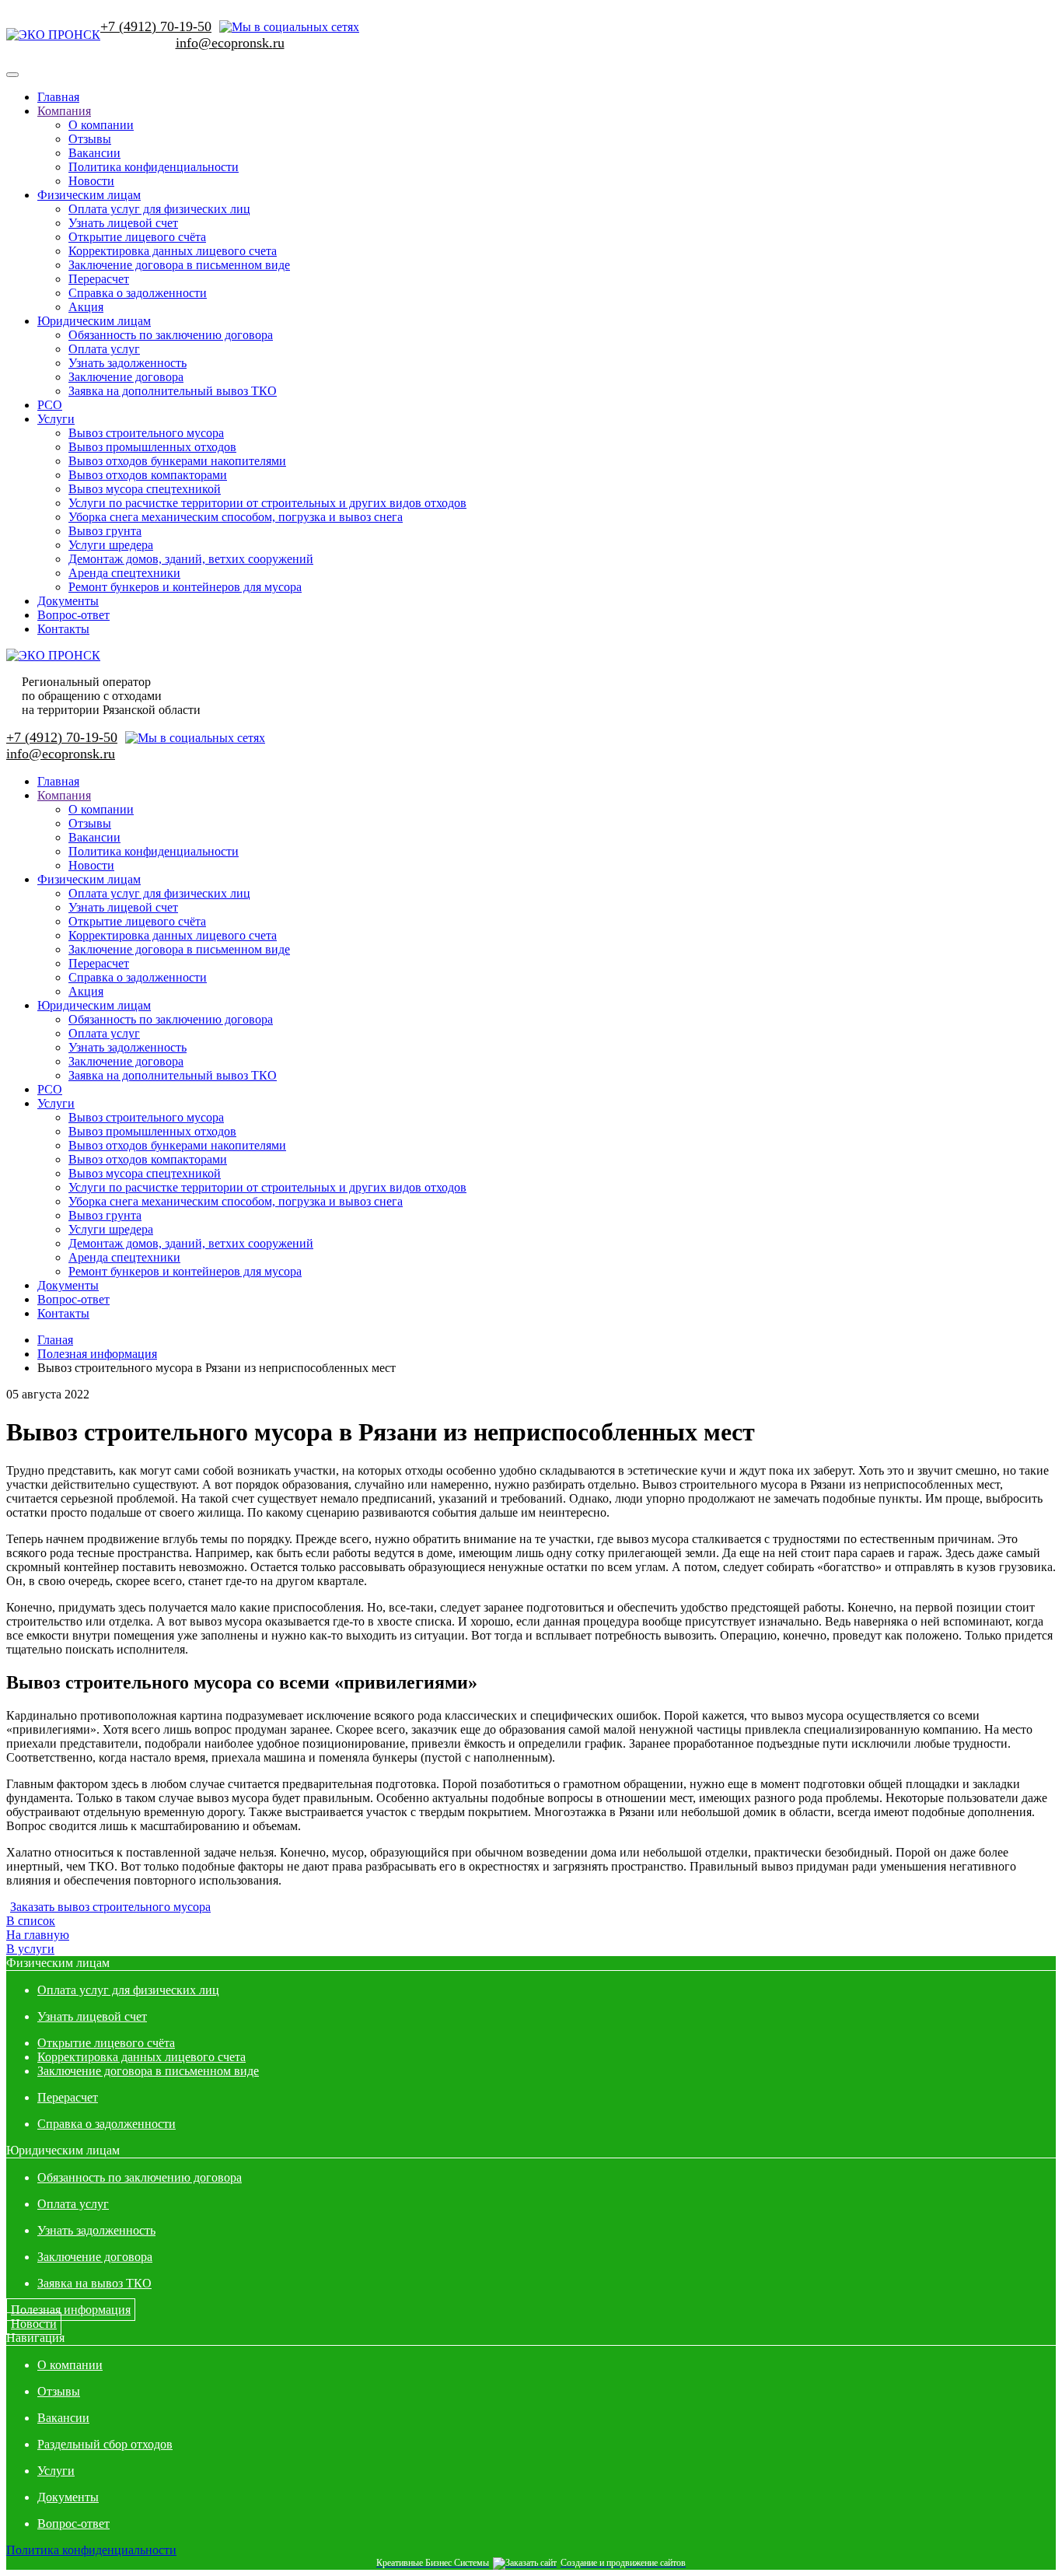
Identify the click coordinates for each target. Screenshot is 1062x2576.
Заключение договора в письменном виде (179, 265)
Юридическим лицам (94, 321)
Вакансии (94, 153)
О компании (101, 125)
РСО (50, 405)
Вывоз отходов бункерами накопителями (177, 461)
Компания (64, 111)
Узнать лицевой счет (123, 223)
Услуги (56, 419)
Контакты (63, 629)
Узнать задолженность (128, 363)
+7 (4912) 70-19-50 (156, 26)
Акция (86, 307)
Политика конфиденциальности (154, 167)
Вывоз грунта (105, 531)
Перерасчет (99, 279)
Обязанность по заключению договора (171, 335)
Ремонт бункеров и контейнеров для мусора (185, 587)
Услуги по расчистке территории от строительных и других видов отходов (267, 503)
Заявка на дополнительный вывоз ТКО (173, 391)
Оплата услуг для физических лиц (159, 209)
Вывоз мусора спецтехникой (145, 489)
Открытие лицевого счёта (137, 237)
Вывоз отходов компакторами (148, 475)
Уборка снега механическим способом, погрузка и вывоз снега (236, 517)
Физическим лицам (89, 195)
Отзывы (90, 139)
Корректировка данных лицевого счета (173, 251)
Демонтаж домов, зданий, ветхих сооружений (191, 559)
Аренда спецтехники (124, 573)
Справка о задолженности (138, 293)
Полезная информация (71, 2310)
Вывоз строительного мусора (146, 433)
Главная (58, 97)
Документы (68, 601)
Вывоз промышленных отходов (152, 447)
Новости (91, 181)
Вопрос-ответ (73, 615)
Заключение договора (126, 377)
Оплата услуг (104, 349)
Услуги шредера (111, 545)
